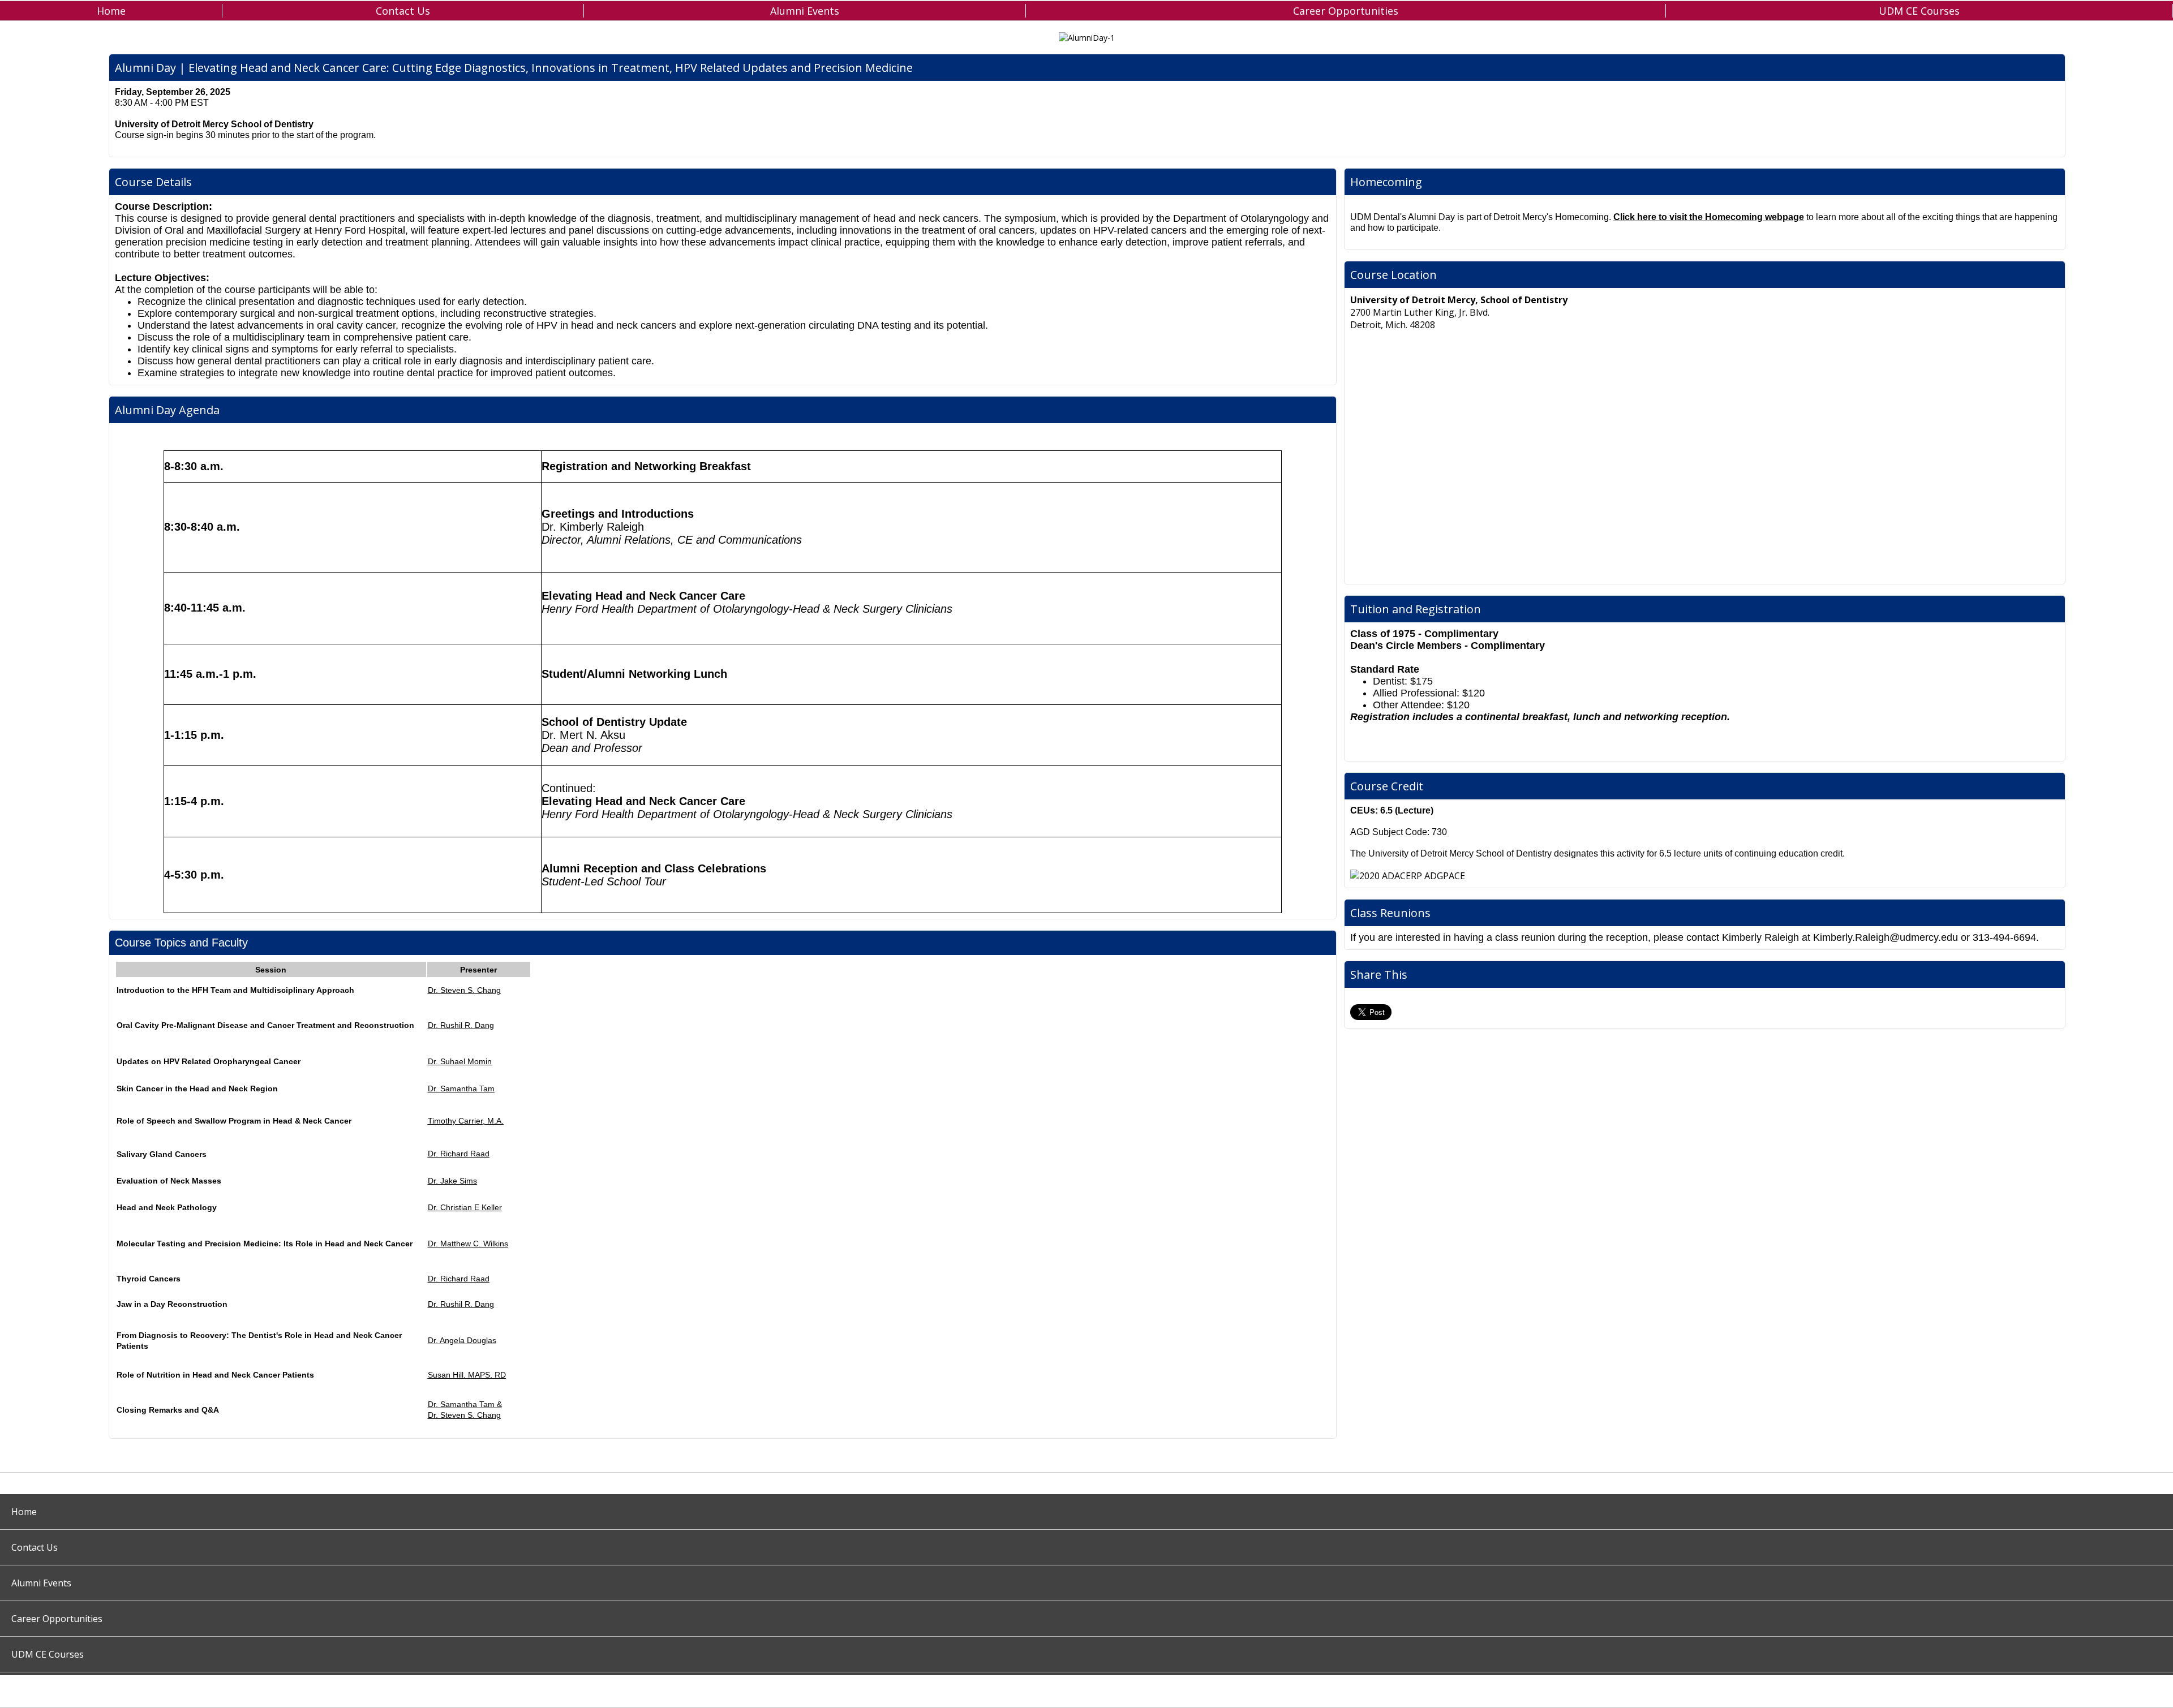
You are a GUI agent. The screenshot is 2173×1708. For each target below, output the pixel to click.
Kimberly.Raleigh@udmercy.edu (1886, 937)
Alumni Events (805, 11)
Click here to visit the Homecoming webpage (1709, 217)
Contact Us (403, 11)
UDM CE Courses (1919, 11)
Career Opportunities (1346, 11)
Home (111, 11)
